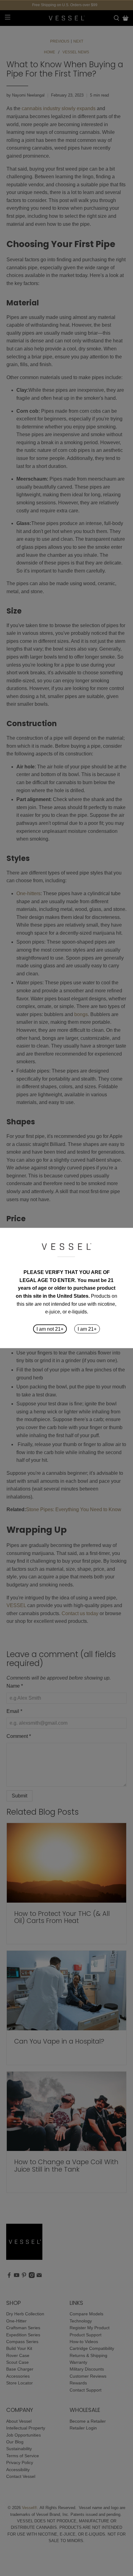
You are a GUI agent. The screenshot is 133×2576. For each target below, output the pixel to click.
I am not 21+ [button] (50, 1329)
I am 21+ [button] (87, 1329)
